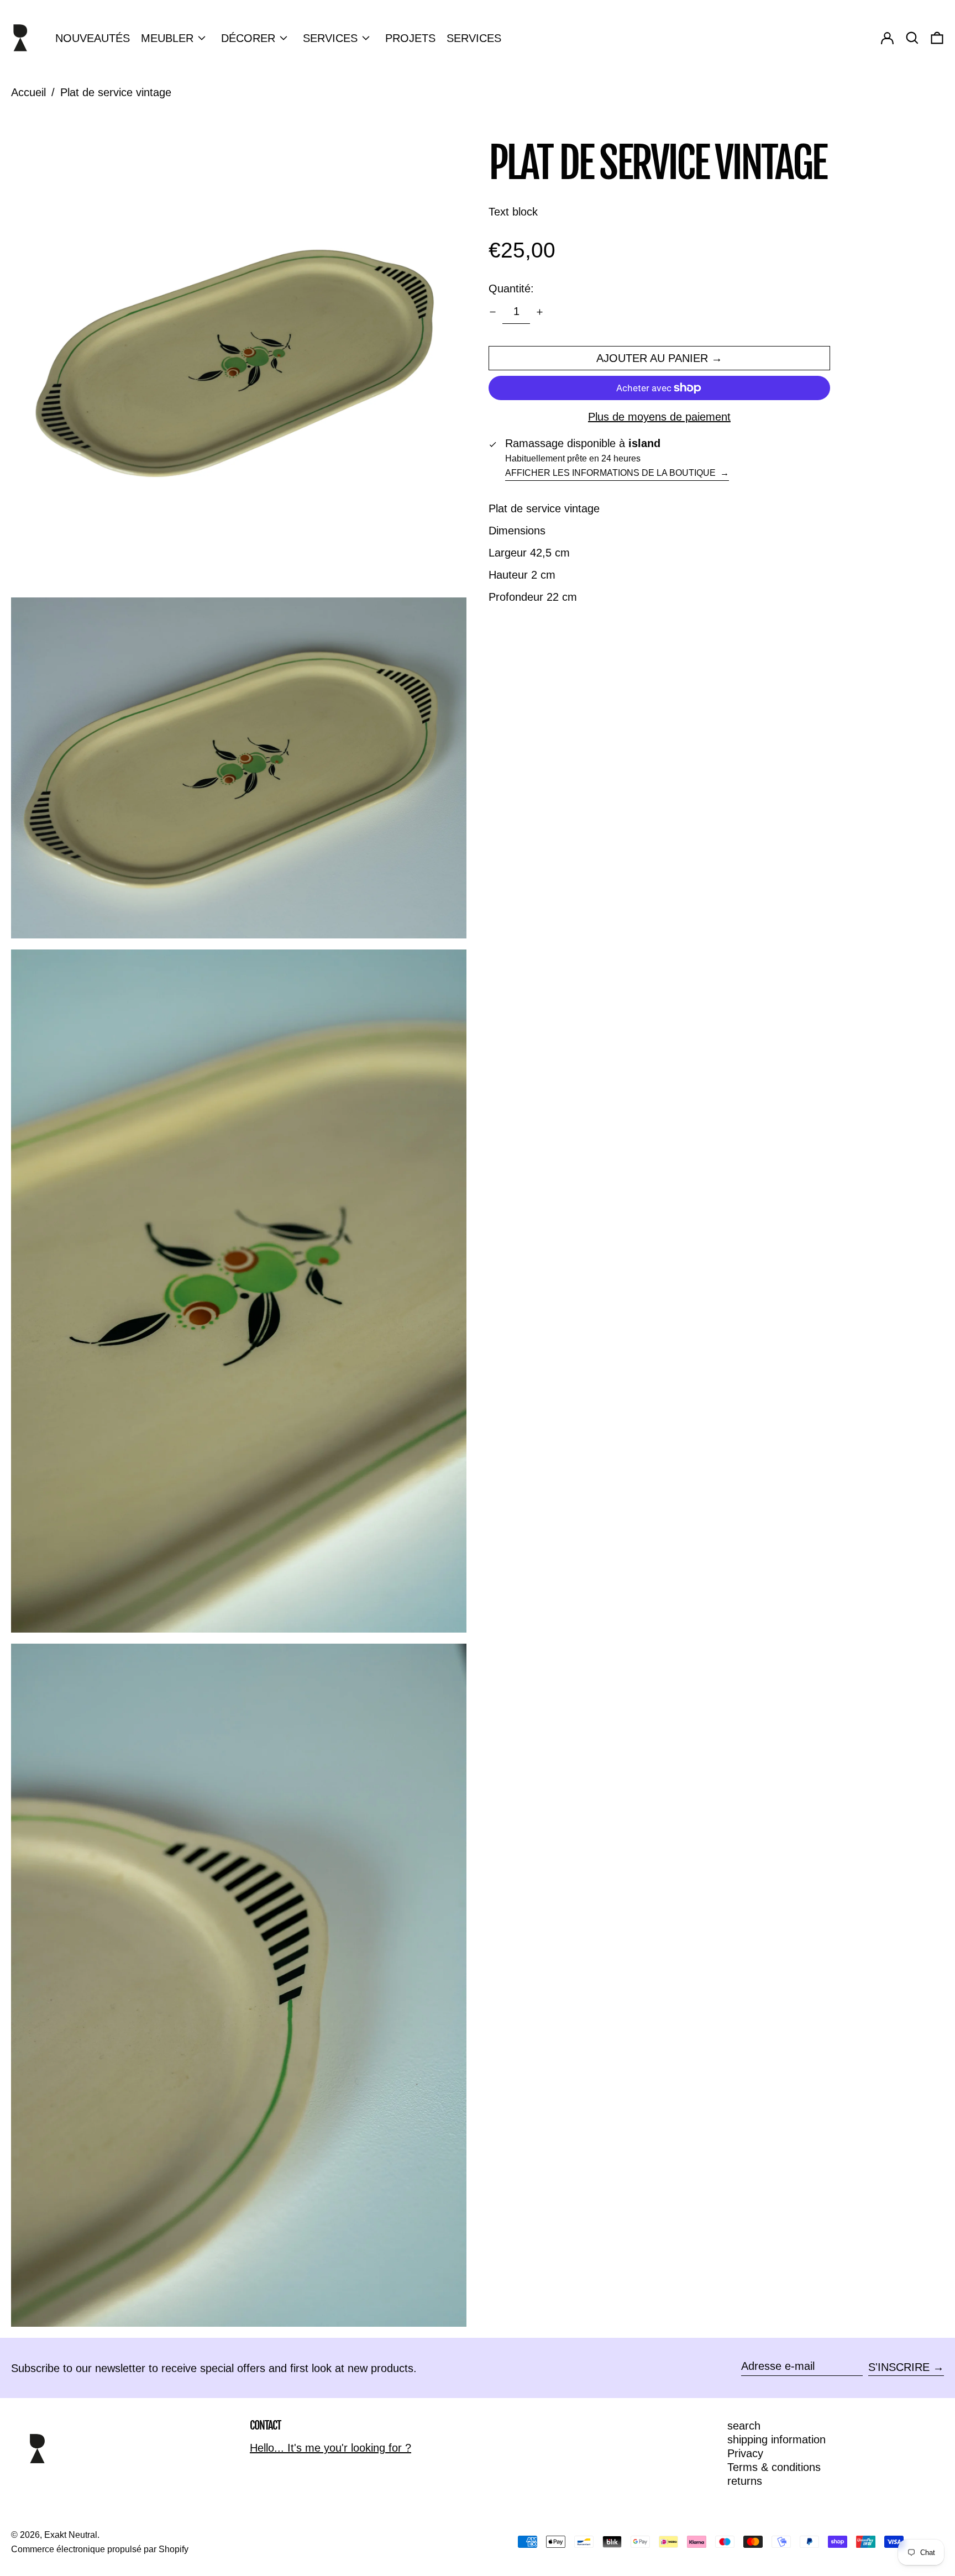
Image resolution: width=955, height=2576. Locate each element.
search (744, 2426)
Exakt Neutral (71, 2535)
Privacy (745, 2453)
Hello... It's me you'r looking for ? (330, 2448)
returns (745, 2481)
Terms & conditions (774, 2467)
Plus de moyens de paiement (659, 417)
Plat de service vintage (116, 92)
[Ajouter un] (540, 312)
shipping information (776, 2439)
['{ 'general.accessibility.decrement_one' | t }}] (493, 312)
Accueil (28, 92)
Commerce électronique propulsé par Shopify (100, 2549)
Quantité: (511, 288)
